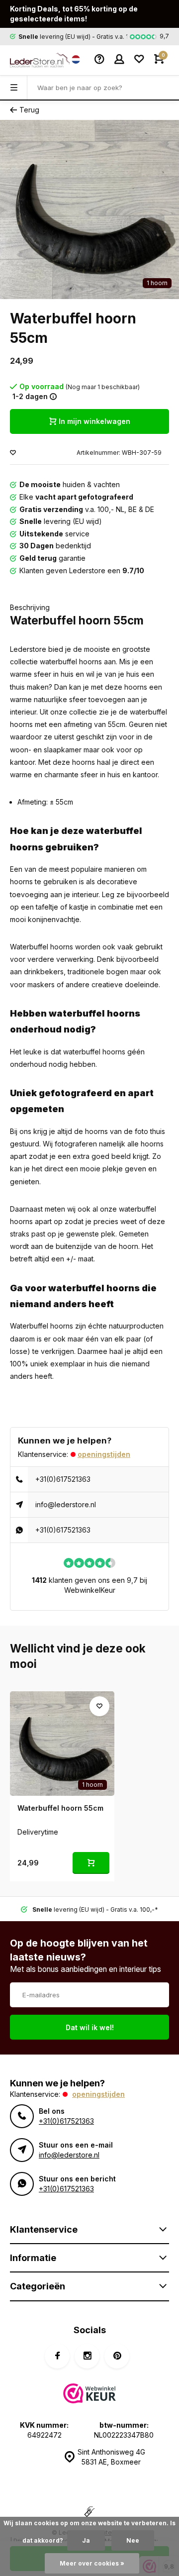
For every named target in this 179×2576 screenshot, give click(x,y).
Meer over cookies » (92, 2563)
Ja (86, 2540)
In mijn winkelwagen (94, 421)
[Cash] (89, 2513)
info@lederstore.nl (66, 1504)
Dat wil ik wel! (90, 2027)
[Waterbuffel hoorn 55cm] (62, 1744)
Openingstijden (104, 1454)
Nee (133, 2540)
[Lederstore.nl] (35, 60)
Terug (29, 110)
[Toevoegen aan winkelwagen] (91, 1863)
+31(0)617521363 (63, 1479)
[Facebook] (57, 2356)
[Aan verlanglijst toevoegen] (13, 453)
